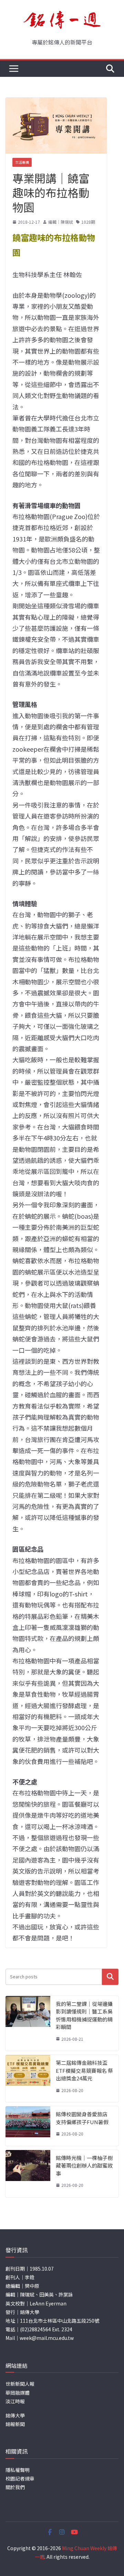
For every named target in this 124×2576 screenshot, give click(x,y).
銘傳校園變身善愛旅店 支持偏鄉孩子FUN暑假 (82, 2118)
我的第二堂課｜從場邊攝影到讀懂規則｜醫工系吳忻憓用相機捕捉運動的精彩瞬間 (84, 2015)
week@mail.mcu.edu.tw (47, 2338)
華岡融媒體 (18, 2393)
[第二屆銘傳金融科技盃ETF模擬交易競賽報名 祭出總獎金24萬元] (28, 2078)
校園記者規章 (20, 2478)
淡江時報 (15, 2401)
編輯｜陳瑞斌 (61, 222)
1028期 (88, 222)
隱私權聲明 (18, 2470)
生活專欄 (22, 162)
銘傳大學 (15, 2415)
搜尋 (110, 1977)
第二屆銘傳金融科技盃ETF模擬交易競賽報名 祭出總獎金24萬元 (84, 2070)
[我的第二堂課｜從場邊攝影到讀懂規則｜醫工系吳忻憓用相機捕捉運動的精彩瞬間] (28, 2024)
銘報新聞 (15, 2424)
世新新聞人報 (20, 2384)
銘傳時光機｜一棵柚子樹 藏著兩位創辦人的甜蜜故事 (84, 2166)
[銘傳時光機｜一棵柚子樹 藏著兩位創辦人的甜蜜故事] (28, 2174)
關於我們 (15, 2487)
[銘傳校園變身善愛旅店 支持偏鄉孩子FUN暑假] (28, 2126)
